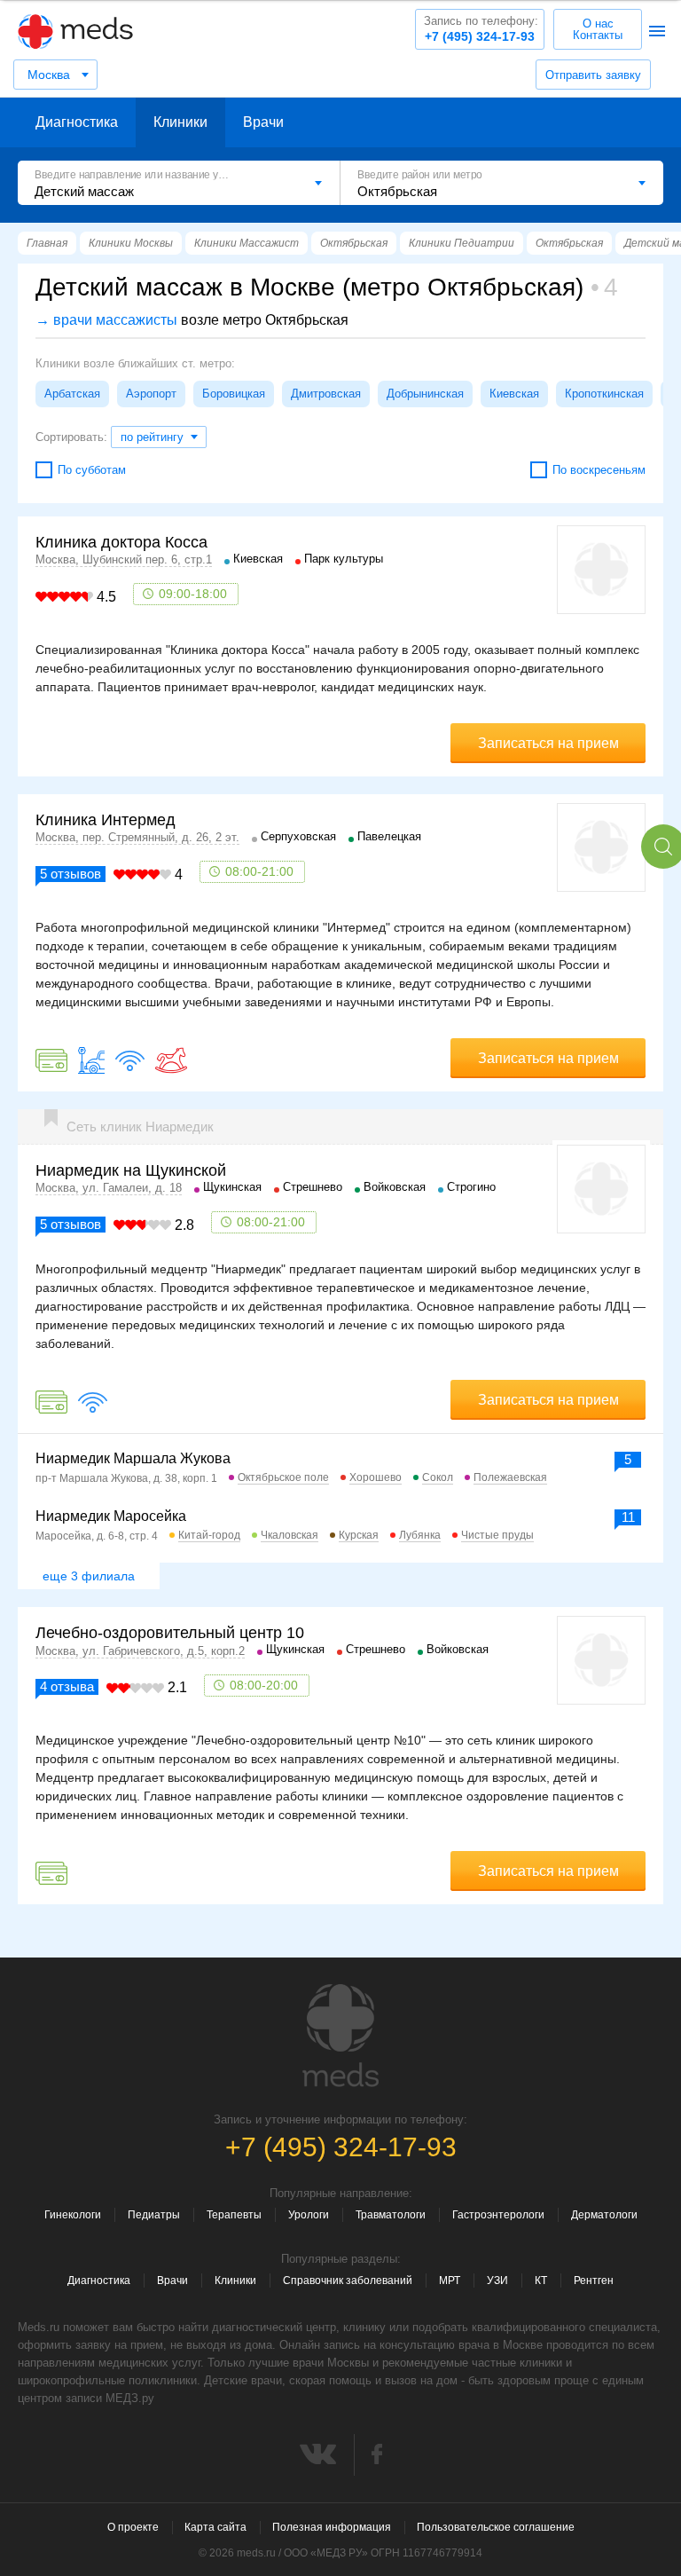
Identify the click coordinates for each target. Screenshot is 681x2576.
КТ (541, 2281)
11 (628, 1517)
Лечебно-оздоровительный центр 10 (170, 1633)
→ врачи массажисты (106, 320)
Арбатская (72, 394)
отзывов (70, 874)
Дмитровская (326, 394)
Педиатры (154, 2215)
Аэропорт (151, 394)
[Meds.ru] (340, 2036)
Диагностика (77, 122)
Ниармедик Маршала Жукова (133, 1458)
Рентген (594, 2281)
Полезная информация (332, 2527)
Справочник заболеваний (348, 2281)
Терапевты (234, 2215)
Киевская (514, 394)
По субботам (92, 470)
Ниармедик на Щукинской (131, 1170)
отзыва (67, 1686)
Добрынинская (425, 394)
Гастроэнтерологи (498, 2215)
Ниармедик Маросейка (111, 1516)
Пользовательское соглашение (496, 2527)
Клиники (180, 122)
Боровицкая (234, 394)
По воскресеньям (599, 470)
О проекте (133, 2527)
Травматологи (391, 2215)
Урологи (309, 2215)
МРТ (450, 2281)
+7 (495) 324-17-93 (481, 29)
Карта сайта (215, 2527)
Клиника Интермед (106, 820)
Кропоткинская (604, 394)
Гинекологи (73, 2215)
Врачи (263, 122)
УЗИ (497, 2281)
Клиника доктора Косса (121, 542)
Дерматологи (604, 2215)
